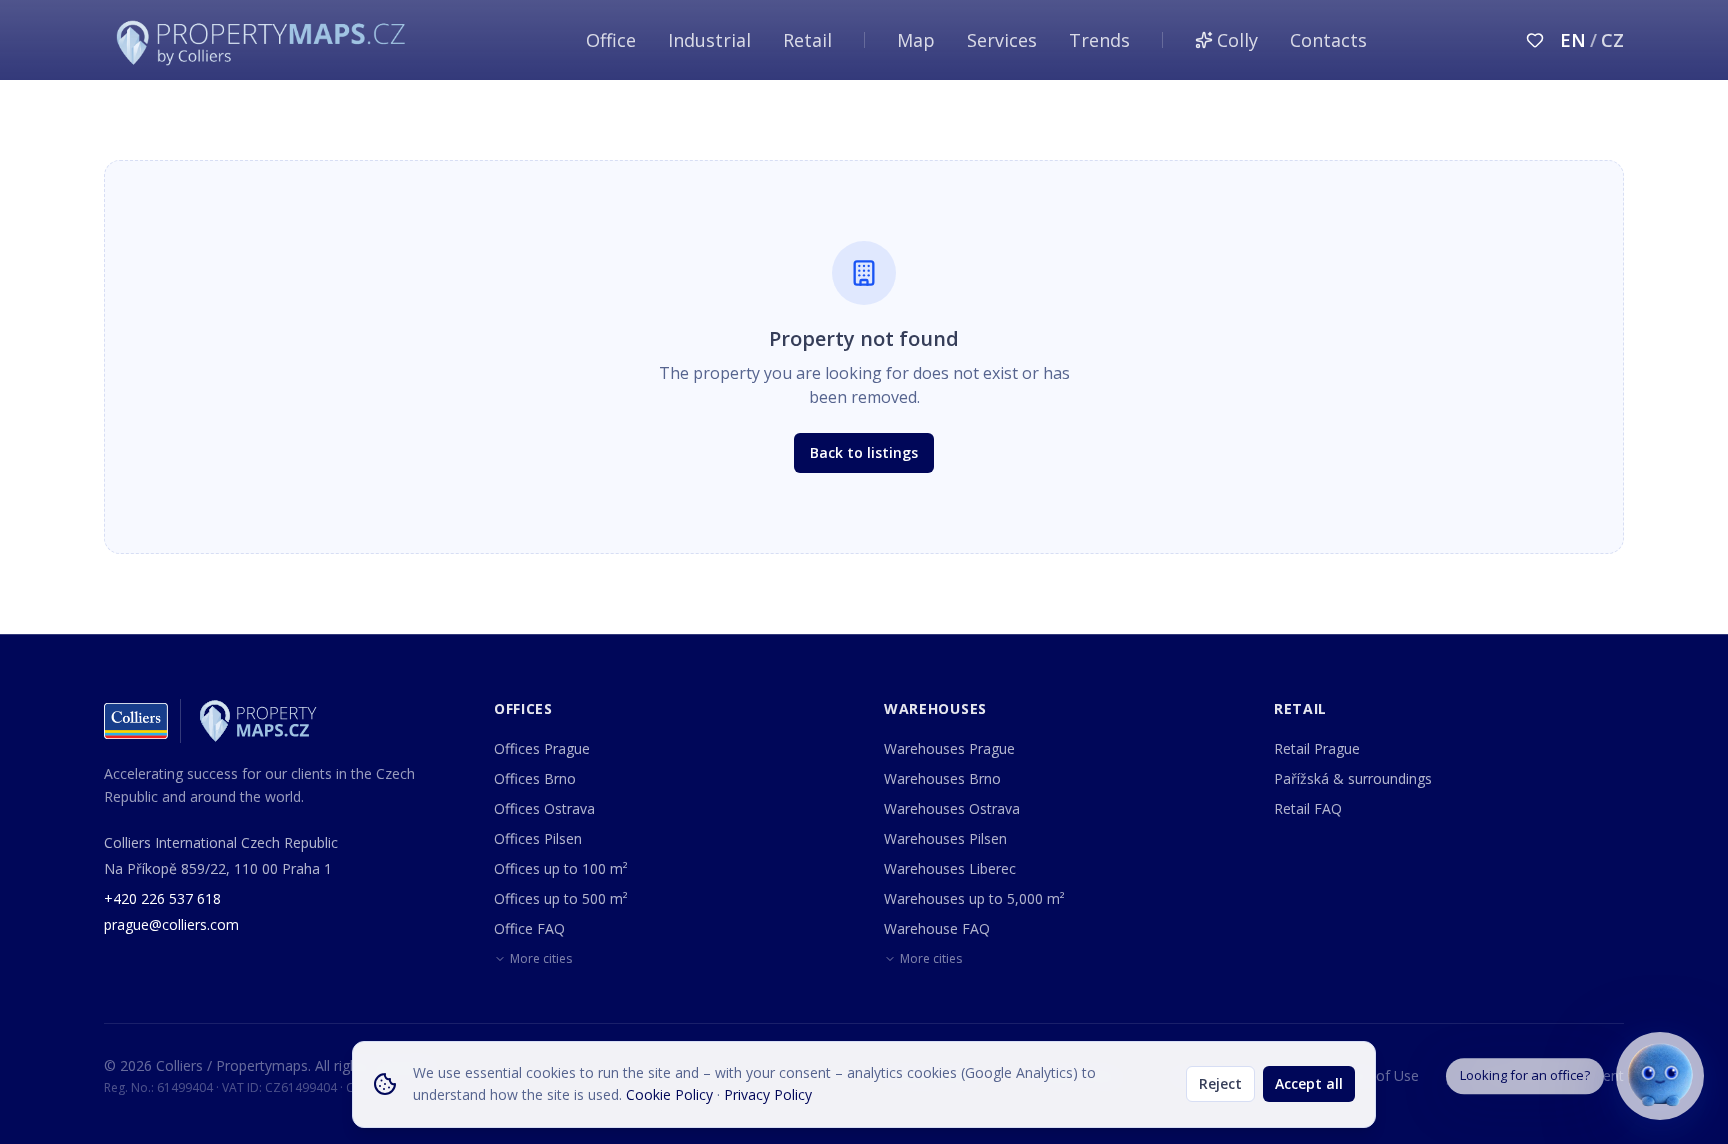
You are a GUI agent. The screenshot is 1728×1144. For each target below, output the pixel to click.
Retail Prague (1317, 748)
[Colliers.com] (136, 721)
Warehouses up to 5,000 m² (974, 898)
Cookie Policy (669, 1094)
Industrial (709, 40)
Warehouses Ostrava (952, 808)
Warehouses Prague (949, 748)
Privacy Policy (768, 1094)
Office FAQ (529, 928)
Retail (807, 40)
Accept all (1309, 1083)
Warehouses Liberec (950, 868)
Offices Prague (542, 748)
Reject (1220, 1083)
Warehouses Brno (942, 778)
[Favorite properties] (1535, 40)
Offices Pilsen (538, 838)
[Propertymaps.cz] (265, 40)
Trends (1099, 40)
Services (1002, 40)
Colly (1237, 40)
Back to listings (864, 452)
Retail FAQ (1308, 808)
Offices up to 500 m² (561, 898)
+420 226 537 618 (162, 898)
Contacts (1328, 40)
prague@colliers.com (171, 924)
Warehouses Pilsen (945, 838)
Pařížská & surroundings (1353, 778)
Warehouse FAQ (937, 928)
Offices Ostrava (544, 808)
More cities (541, 959)
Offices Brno (535, 778)
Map (916, 40)
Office (611, 40)
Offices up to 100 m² (561, 868)
